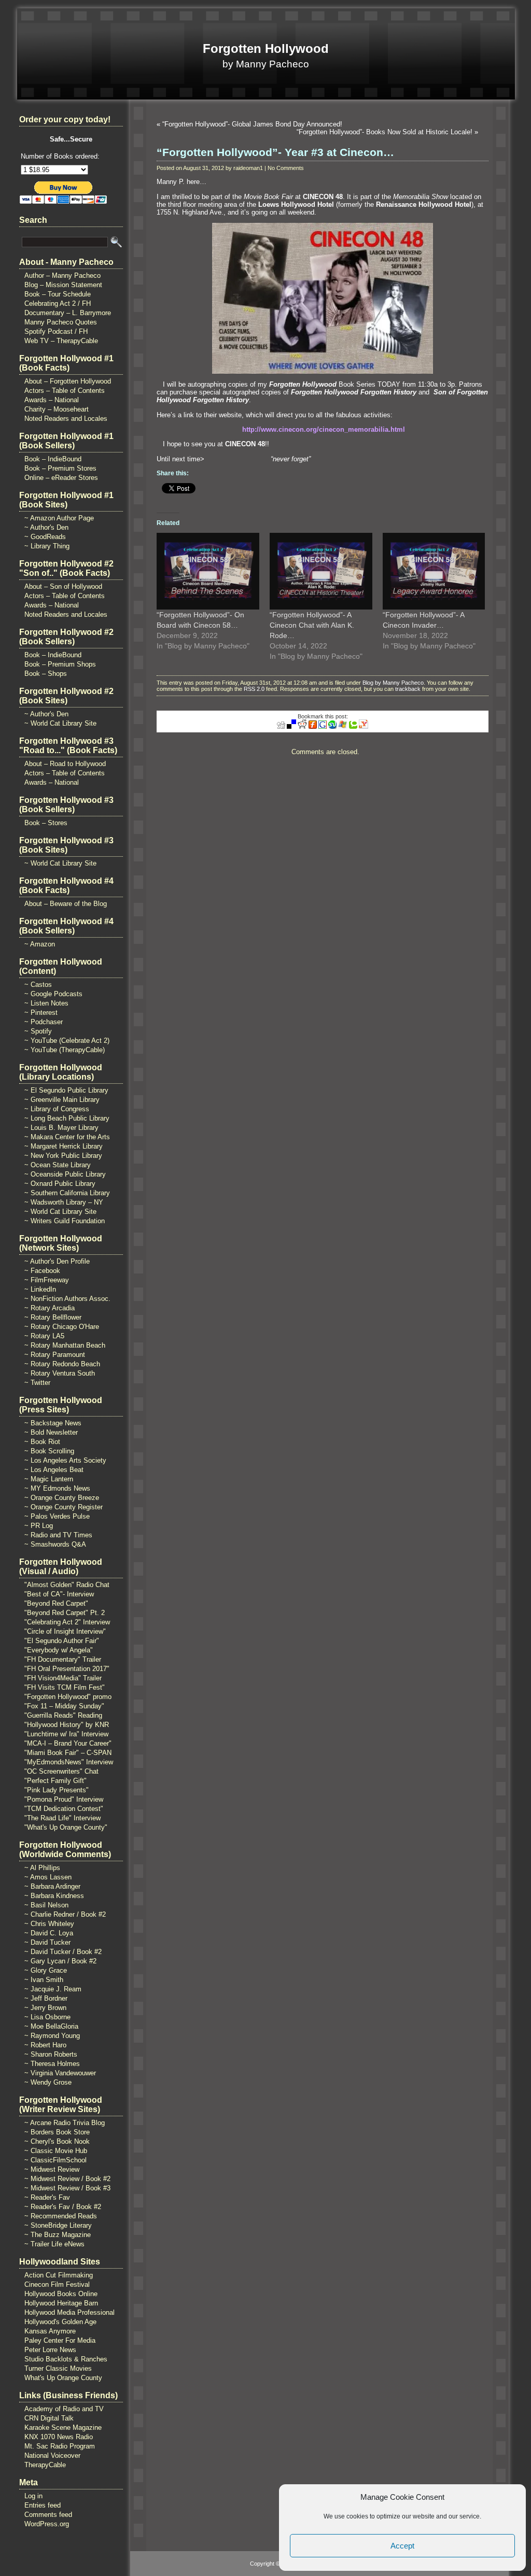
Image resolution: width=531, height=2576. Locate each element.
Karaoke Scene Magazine (63, 2428)
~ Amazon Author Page (59, 518)
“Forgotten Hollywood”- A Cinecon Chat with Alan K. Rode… (312, 625)
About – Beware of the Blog (66, 904)
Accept (402, 2546)
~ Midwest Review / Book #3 (67, 2188)
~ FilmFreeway (47, 1280)
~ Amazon (40, 944)
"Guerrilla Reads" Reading (63, 1715)
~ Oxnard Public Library (60, 1184)
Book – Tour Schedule (58, 294)
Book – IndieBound (53, 459)
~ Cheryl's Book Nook (57, 2141)
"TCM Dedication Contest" (64, 1809)
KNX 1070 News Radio (59, 2437)
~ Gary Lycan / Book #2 (60, 1961)
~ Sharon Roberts (51, 2054)
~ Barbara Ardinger (52, 1886)
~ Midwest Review (52, 2169)
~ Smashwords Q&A (55, 1544)
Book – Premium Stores (60, 468)
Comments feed (48, 2515)
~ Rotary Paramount (55, 1355)
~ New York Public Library (63, 1156)
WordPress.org (47, 2524)
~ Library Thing (47, 546)
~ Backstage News (53, 1423)
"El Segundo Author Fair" (62, 1641)
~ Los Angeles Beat (54, 1470)
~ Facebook (42, 1271)
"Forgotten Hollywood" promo (68, 1697)
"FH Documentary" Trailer (63, 1659)
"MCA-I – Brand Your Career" (68, 1743)
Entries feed (43, 2505)
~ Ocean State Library (58, 1165)
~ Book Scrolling (49, 1451)
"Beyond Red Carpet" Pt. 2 (65, 1613)
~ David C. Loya (49, 1933)
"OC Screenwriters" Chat (61, 1771)
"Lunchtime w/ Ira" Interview (66, 1734)
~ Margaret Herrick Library (64, 1146)
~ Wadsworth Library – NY (64, 1202)
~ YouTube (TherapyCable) (65, 1050)
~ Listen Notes (46, 1003)
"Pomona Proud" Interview (64, 1799)
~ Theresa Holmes (52, 2064)
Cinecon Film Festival (57, 2284)
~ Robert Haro (45, 2045)
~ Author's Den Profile (57, 1261)
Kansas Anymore (50, 2331)
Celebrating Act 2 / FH (58, 303)
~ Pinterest (41, 1013)
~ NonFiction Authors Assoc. (67, 1299)
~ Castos (38, 985)
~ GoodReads (45, 537)
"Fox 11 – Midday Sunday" (64, 1706)
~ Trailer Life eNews (54, 2244)
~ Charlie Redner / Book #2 (65, 1914)
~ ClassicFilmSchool (55, 2160)
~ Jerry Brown (45, 2008)
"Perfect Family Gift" (55, 1781)
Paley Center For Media (60, 2340)
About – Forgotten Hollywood (68, 381)
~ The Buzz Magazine (58, 2235)
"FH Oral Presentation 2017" (67, 1669)
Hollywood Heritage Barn (61, 2303)
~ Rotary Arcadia (50, 1308)
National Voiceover (52, 2455)
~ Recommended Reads (61, 2216)
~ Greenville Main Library (62, 1100)
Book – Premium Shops (60, 664)
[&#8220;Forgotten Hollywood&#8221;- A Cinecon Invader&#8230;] (434, 571)
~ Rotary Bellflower (53, 1317)
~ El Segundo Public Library (66, 1090)
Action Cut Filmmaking (59, 2275)
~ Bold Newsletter (51, 1432)
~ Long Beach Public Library (67, 1118)
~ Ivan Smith (44, 1980)
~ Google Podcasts (53, 994)
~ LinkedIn (40, 1289)
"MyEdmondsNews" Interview (69, 1762)
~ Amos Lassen (48, 1877)
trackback (408, 689)
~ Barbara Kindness (54, 1896)
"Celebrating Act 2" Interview (67, 1622)
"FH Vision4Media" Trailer (63, 1678)
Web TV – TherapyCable (61, 341)
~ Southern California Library (67, 1193)
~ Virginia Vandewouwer (60, 2073)
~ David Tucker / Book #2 (63, 1952)
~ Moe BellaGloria (51, 2026)
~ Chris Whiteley (49, 1924)
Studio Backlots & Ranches (66, 2359)
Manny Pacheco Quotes (61, 322)
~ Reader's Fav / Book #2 (63, 2207)
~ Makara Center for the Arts (67, 1137)
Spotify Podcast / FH (56, 331)
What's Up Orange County (63, 2378)
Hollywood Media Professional (69, 2312)
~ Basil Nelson (46, 1905)
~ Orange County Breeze (62, 1498)
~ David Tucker (47, 1942)
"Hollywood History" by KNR (67, 1725)
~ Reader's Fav (47, 2197)
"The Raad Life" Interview (62, 1818)
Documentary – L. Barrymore (68, 313)
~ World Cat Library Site (60, 723)
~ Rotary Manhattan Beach (65, 1345)
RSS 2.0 (254, 689)
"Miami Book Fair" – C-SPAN (68, 1753)
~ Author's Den (46, 527)
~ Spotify (38, 1031)
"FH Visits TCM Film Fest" (65, 1687)
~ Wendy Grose (48, 2082)
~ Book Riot (42, 1442)
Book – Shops (46, 674)
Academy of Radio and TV (64, 2409)
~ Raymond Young (52, 2036)
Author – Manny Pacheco (62, 275)
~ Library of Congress (57, 1109)
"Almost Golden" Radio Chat (67, 1585)
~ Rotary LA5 (44, 1336)
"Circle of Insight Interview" (65, 1631)
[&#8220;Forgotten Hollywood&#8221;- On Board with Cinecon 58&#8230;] (208, 571)
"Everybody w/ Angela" (59, 1650)
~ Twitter (37, 1383)
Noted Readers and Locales (66, 419)
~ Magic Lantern (49, 1479)
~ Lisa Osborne (47, 2017)
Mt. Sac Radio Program (60, 2446)
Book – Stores (46, 823)
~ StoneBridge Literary (58, 2225)
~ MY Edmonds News (57, 1488)
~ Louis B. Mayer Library (61, 1128)
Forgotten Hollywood (266, 48)
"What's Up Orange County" (66, 1827)
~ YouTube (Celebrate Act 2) (67, 1041)
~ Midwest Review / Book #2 (67, 2179)
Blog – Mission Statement (63, 285)
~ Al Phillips (42, 1868)
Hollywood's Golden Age (60, 2322)
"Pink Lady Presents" (57, 1790)
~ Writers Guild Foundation (65, 1221)
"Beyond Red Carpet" (56, 1603)
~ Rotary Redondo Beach (62, 1364)
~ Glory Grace (46, 1970)
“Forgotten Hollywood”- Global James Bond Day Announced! (252, 124)
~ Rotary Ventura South (60, 1373)
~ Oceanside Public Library (65, 1174)
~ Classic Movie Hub (56, 2151)
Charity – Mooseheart (57, 409)
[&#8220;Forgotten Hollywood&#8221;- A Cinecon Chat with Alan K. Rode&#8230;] (321, 571)
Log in (33, 2496)
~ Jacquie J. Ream (53, 1989)
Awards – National (52, 400)
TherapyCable (45, 2465)
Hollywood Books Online (61, 2294)
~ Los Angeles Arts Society (65, 1460)
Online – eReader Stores (61, 478)
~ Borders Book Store (57, 2132)
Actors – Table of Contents (65, 391)
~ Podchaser (44, 1022)
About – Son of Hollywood (63, 586)
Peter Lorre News (50, 2350)
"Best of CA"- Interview (59, 1594)
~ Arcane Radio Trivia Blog (65, 2123)
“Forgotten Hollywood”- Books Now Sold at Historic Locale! (385, 132)
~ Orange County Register (64, 1507)
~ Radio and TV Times (58, 1535)
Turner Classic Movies (58, 2368)
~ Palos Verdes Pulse (57, 1516)
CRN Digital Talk (49, 2418)
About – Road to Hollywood (65, 764)
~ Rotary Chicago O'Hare (62, 1327)
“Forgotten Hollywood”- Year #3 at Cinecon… (275, 152)
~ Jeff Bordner (46, 1998)
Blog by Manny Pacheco (393, 683)
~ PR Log (39, 1526)
